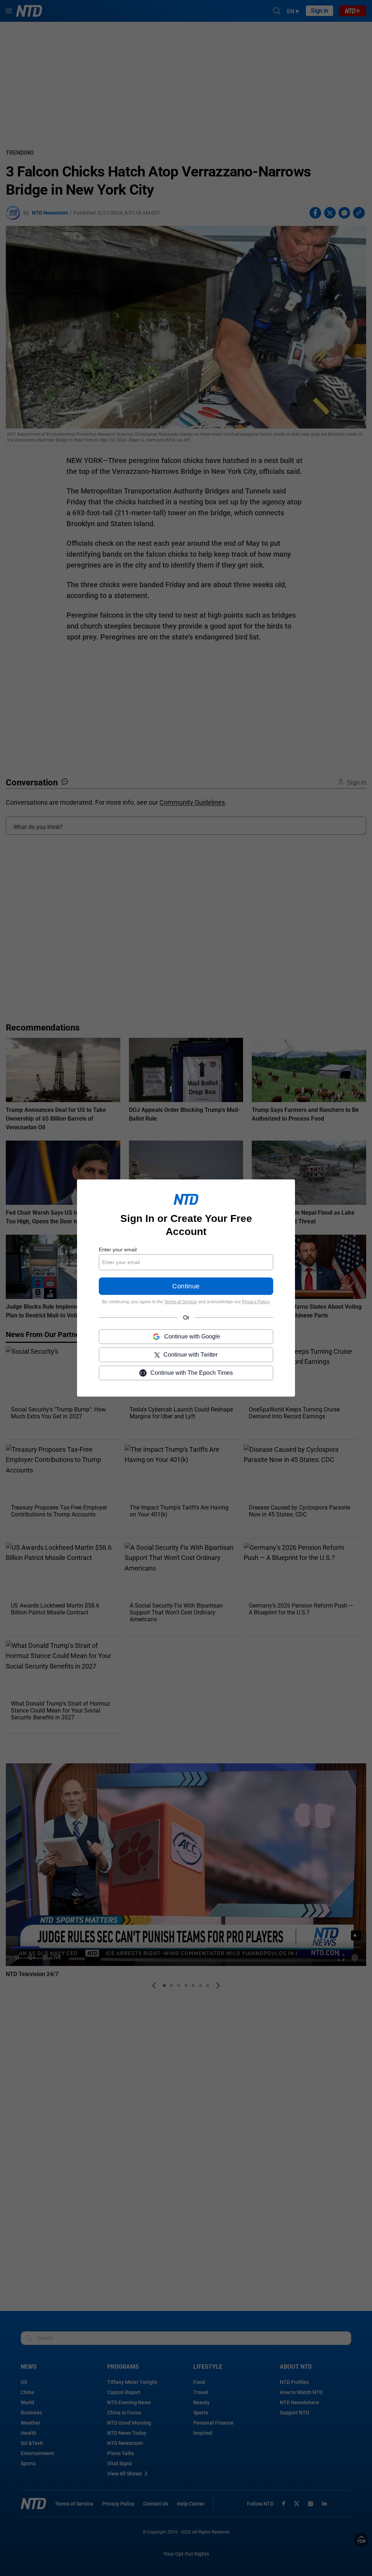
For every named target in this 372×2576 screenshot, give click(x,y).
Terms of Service (181, 1302)
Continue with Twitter (191, 1355)
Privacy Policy (256, 1302)
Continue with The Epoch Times (192, 1373)
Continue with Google (192, 1336)
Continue (186, 1286)
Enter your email (118, 1250)
